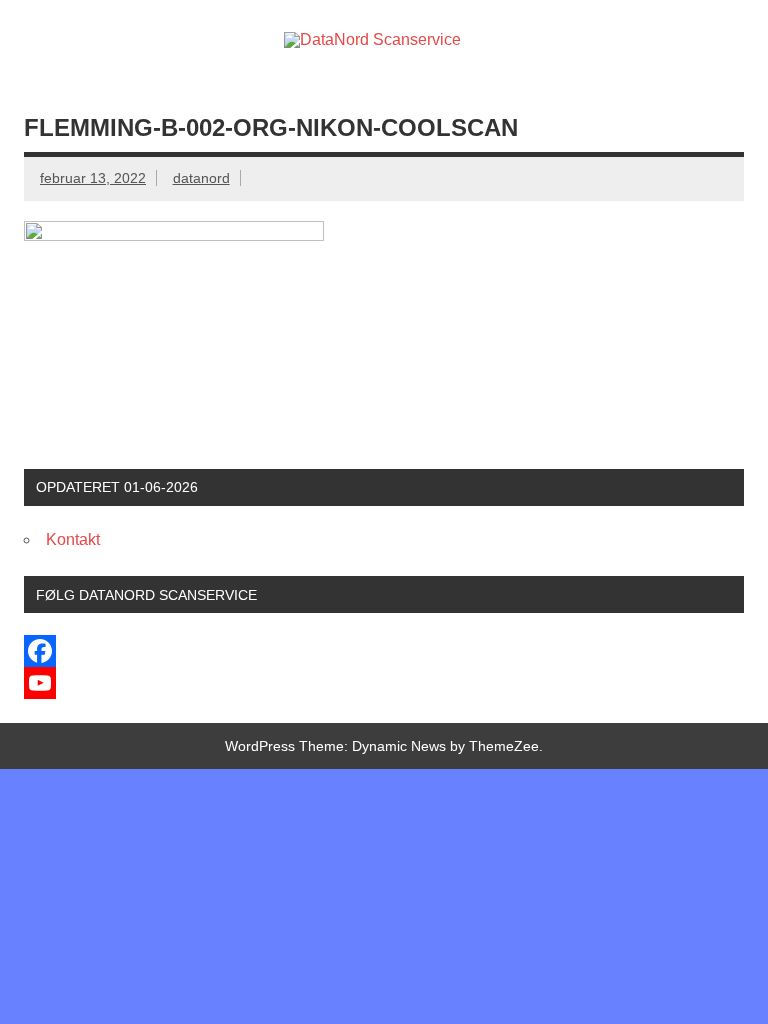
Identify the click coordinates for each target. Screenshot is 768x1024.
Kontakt (73, 539)
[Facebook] (384, 651)
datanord (201, 178)
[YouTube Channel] (384, 683)
